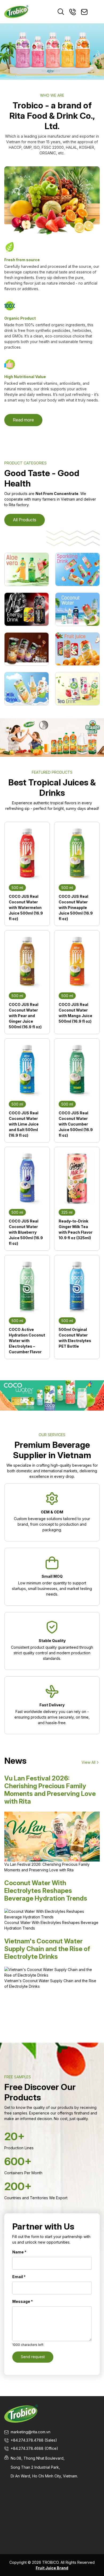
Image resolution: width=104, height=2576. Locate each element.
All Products (25, 520)
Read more (23, 420)
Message (23, 2301)
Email (19, 2277)
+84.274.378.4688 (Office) (34, 2448)
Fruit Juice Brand (52, 2568)
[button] (6, 52)
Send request (33, 2357)
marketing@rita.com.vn (31, 2432)
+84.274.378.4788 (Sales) (34, 2440)
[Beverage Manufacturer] (16, 11)
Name (19, 2252)
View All (89, 1762)
